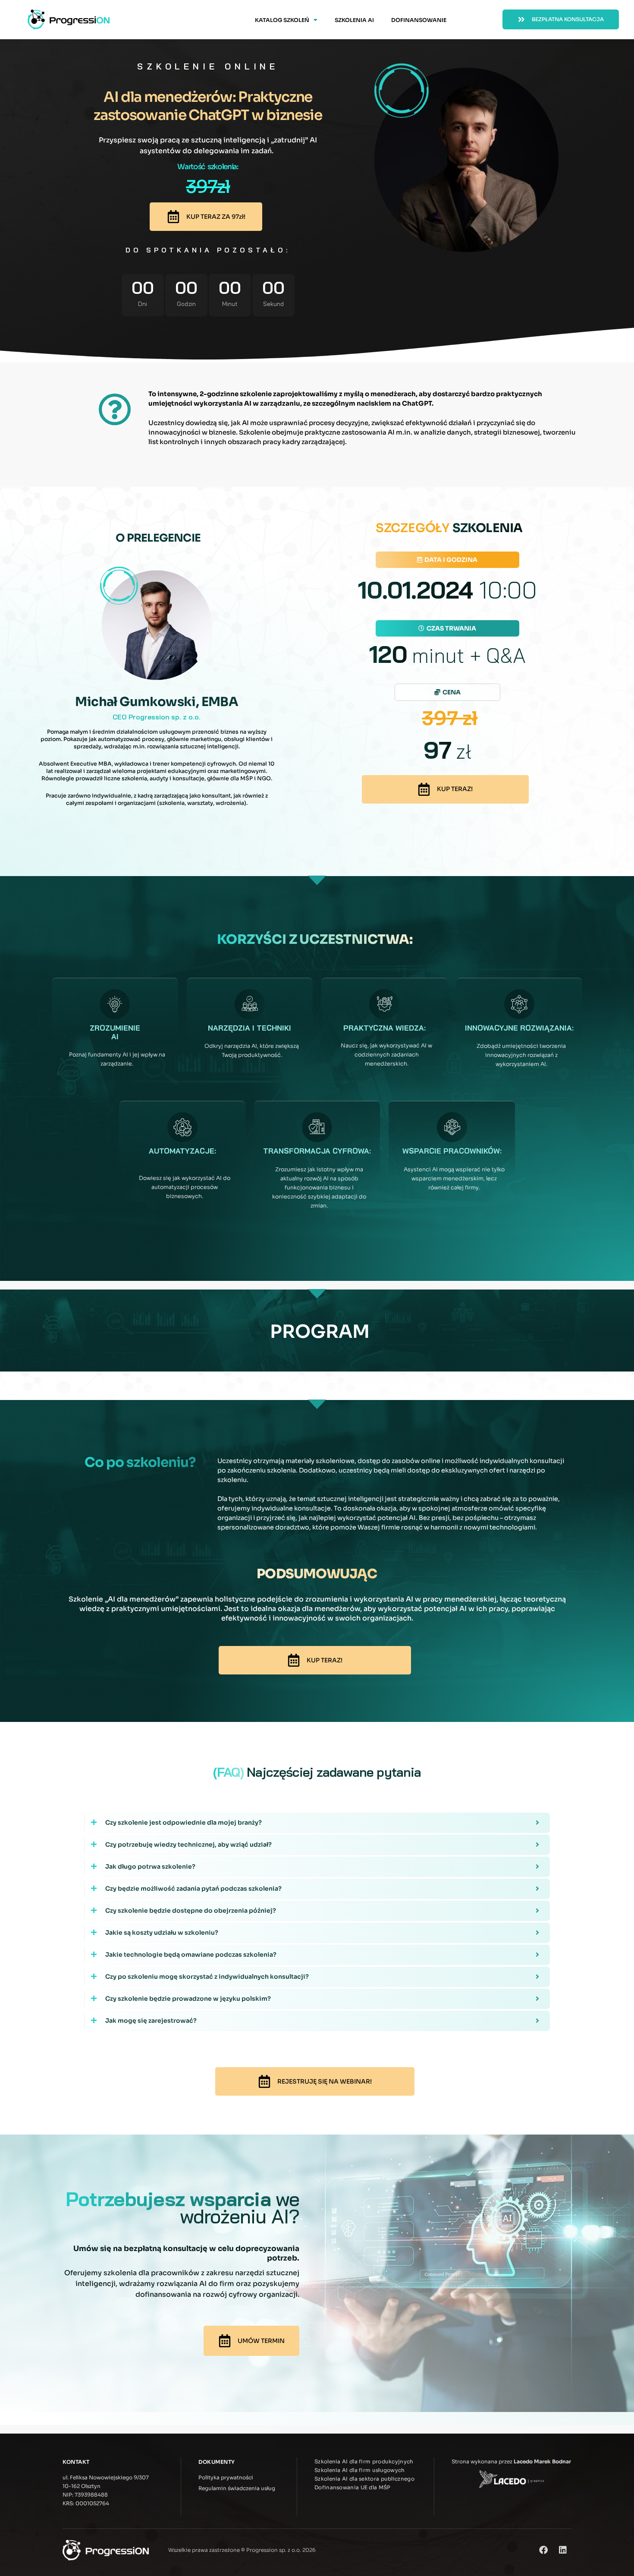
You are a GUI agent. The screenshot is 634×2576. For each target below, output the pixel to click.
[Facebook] (543, 2550)
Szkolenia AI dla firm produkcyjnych (364, 2461)
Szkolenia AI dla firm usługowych (360, 2470)
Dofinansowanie (419, 20)
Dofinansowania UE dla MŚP (353, 2487)
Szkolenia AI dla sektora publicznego (364, 2479)
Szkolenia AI (354, 20)
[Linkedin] (563, 2550)
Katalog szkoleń (282, 20)
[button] (447, 560)
